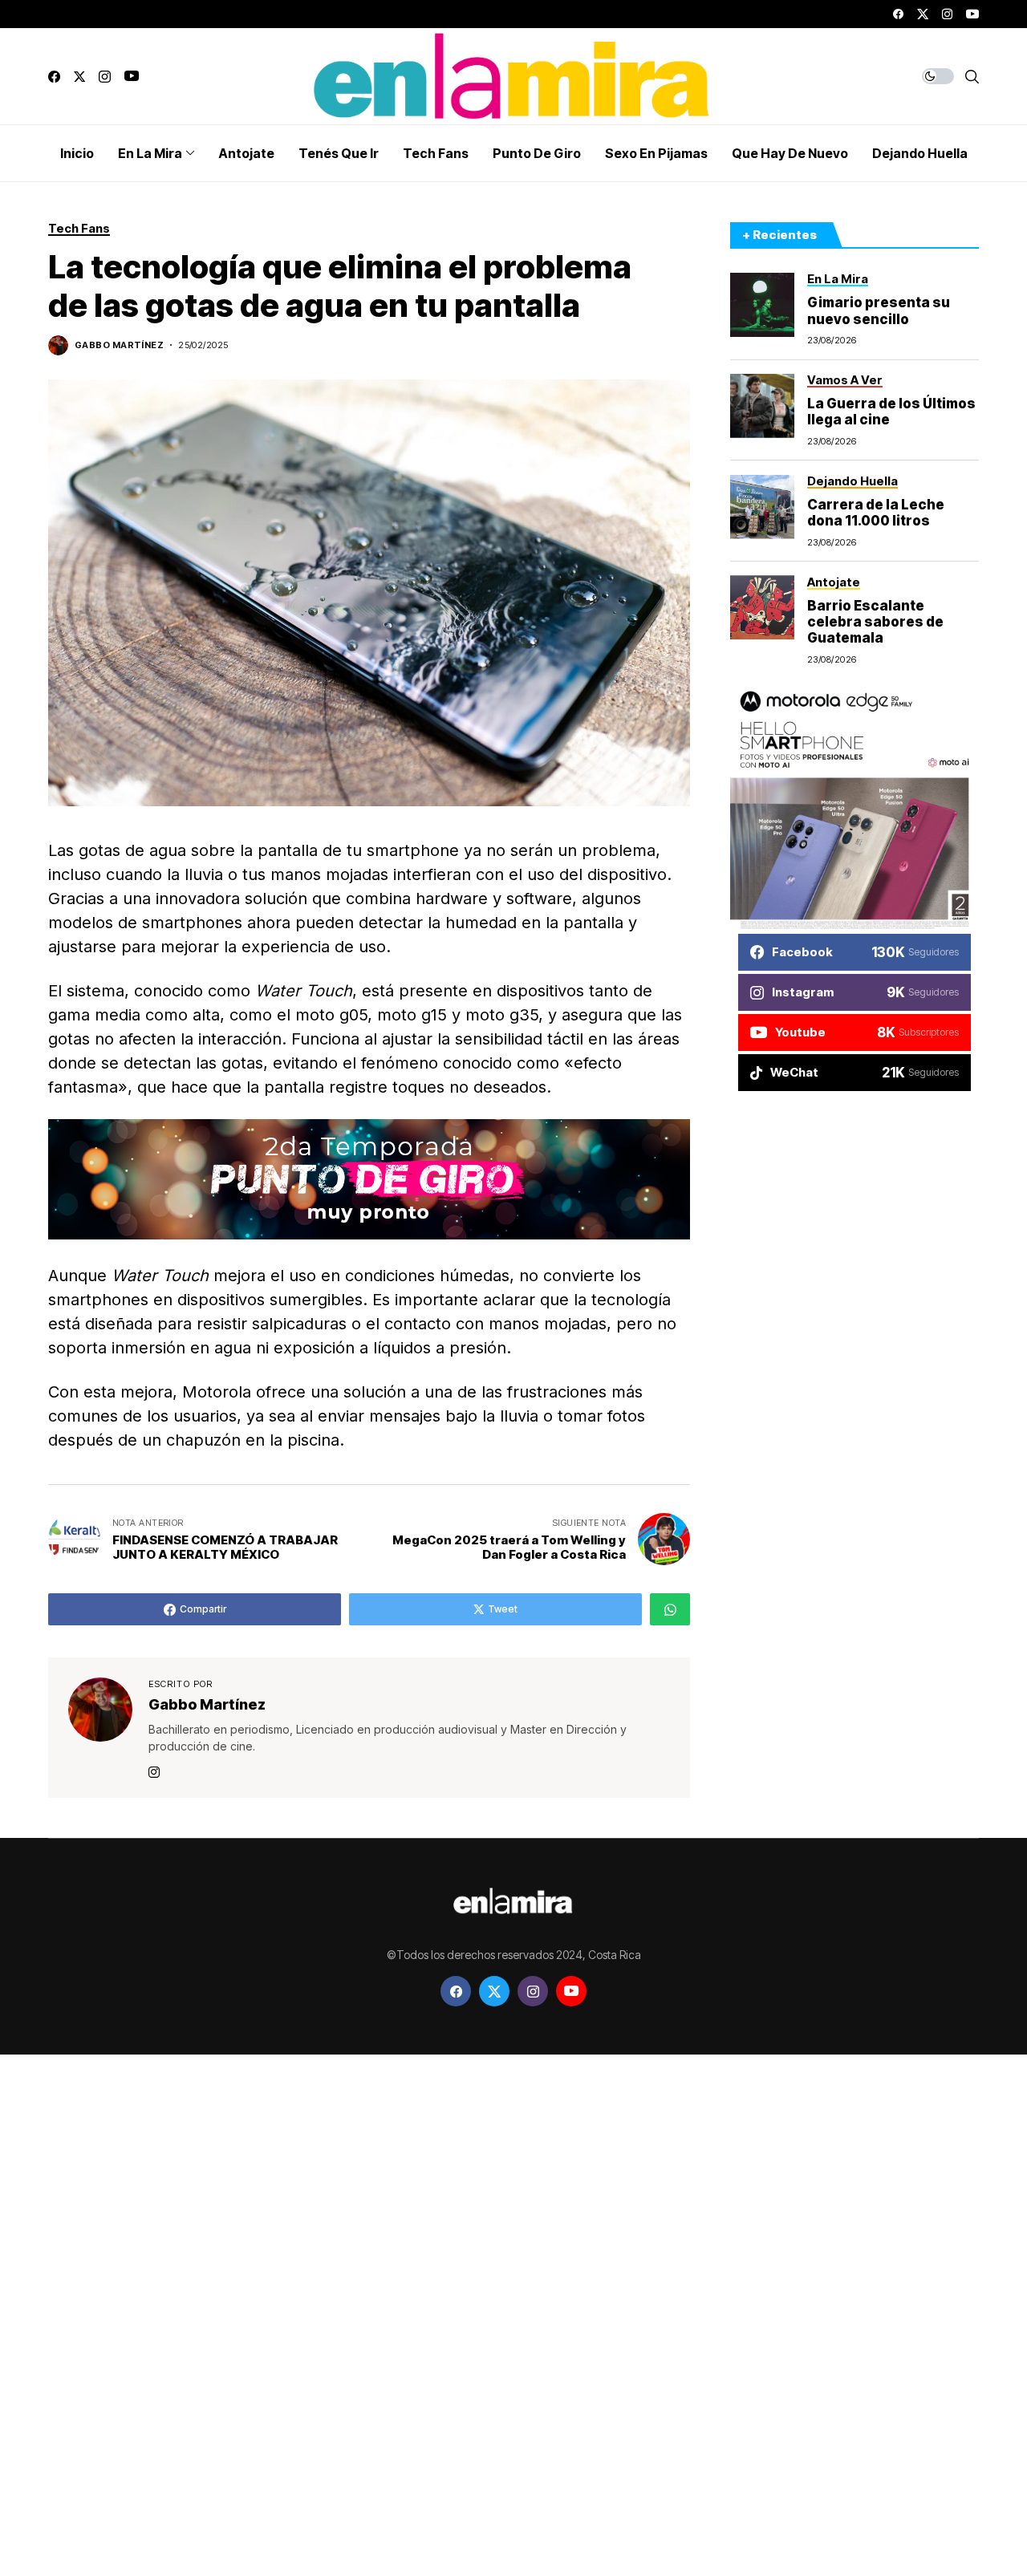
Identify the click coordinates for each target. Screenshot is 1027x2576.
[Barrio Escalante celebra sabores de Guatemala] (762, 607)
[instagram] (947, 14)
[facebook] (898, 14)
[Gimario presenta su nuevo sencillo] (762, 305)
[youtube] (972, 14)
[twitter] (923, 14)
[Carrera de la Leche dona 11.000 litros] (762, 507)
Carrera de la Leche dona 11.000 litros (876, 512)
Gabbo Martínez (119, 345)
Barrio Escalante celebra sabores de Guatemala (875, 621)
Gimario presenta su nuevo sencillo (879, 310)
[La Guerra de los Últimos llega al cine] (762, 406)
